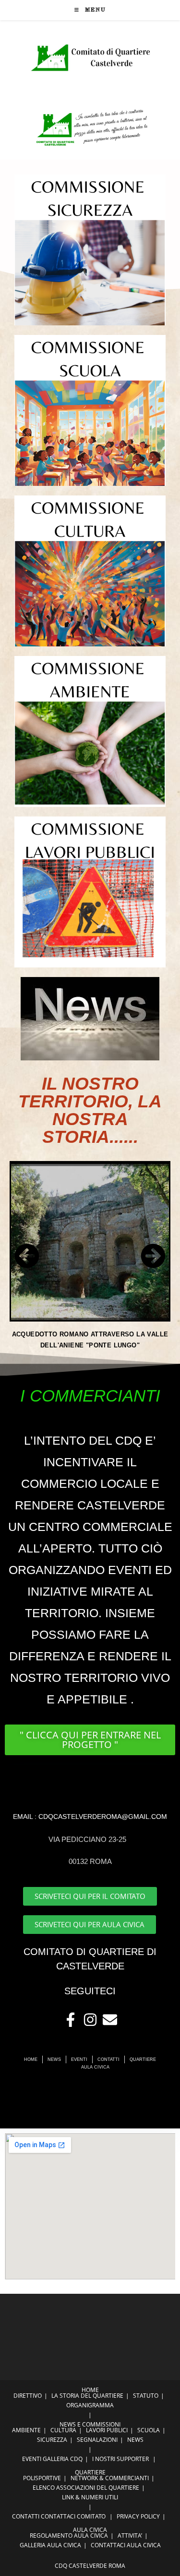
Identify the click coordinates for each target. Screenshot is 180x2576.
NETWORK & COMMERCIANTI (110, 2478)
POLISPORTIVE (42, 2478)
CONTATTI (26, 2516)
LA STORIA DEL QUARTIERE (87, 2396)
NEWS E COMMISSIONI (90, 2424)
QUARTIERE (90, 2472)
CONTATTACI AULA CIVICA (126, 2545)
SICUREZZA (52, 2440)
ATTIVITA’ (130, 2536)
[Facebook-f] (71, 2020)
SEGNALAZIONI (97, 2440)
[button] (27, 1256)
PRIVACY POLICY (138, 2516)
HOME (90, 2390)
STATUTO (146, 2396)
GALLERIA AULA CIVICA (50, 2545)
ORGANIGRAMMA (90, 2405)
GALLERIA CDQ (63, 2459)
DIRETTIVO (28, 2396)
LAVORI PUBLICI (107, 2430)
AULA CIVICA (90, 2530)
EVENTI (32, 2459)
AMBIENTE (26, 2430)
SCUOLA (149, 2430)
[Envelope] (110, 2020)
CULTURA (63, 2430)
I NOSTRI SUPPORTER (120, 2459)
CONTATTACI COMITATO (73, 2516)
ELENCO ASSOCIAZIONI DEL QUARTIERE (86, 2488)
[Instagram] (90, 2020)
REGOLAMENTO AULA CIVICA (69, 2536)
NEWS (135, 2440)
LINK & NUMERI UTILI (90, 2497)
